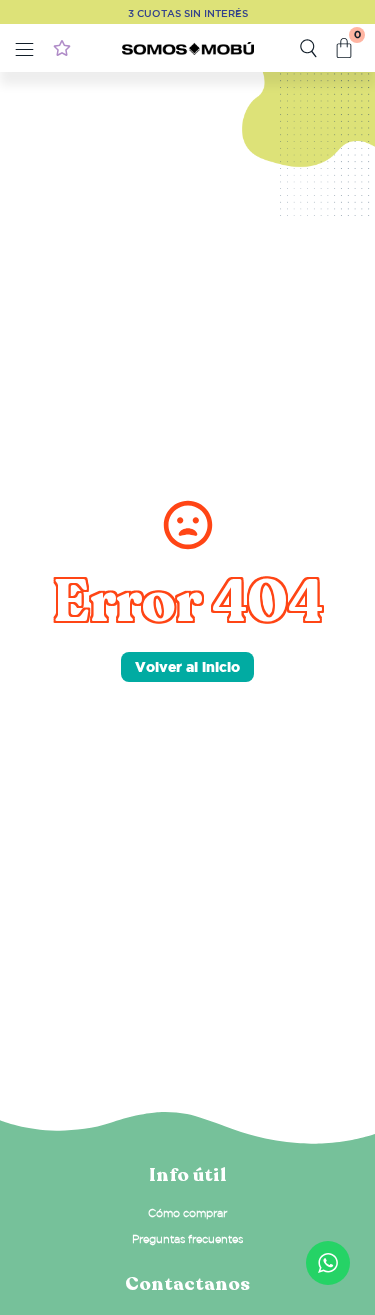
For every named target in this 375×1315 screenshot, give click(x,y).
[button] (24, 51)
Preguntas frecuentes (187, 1239)
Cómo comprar (187, 1213)
